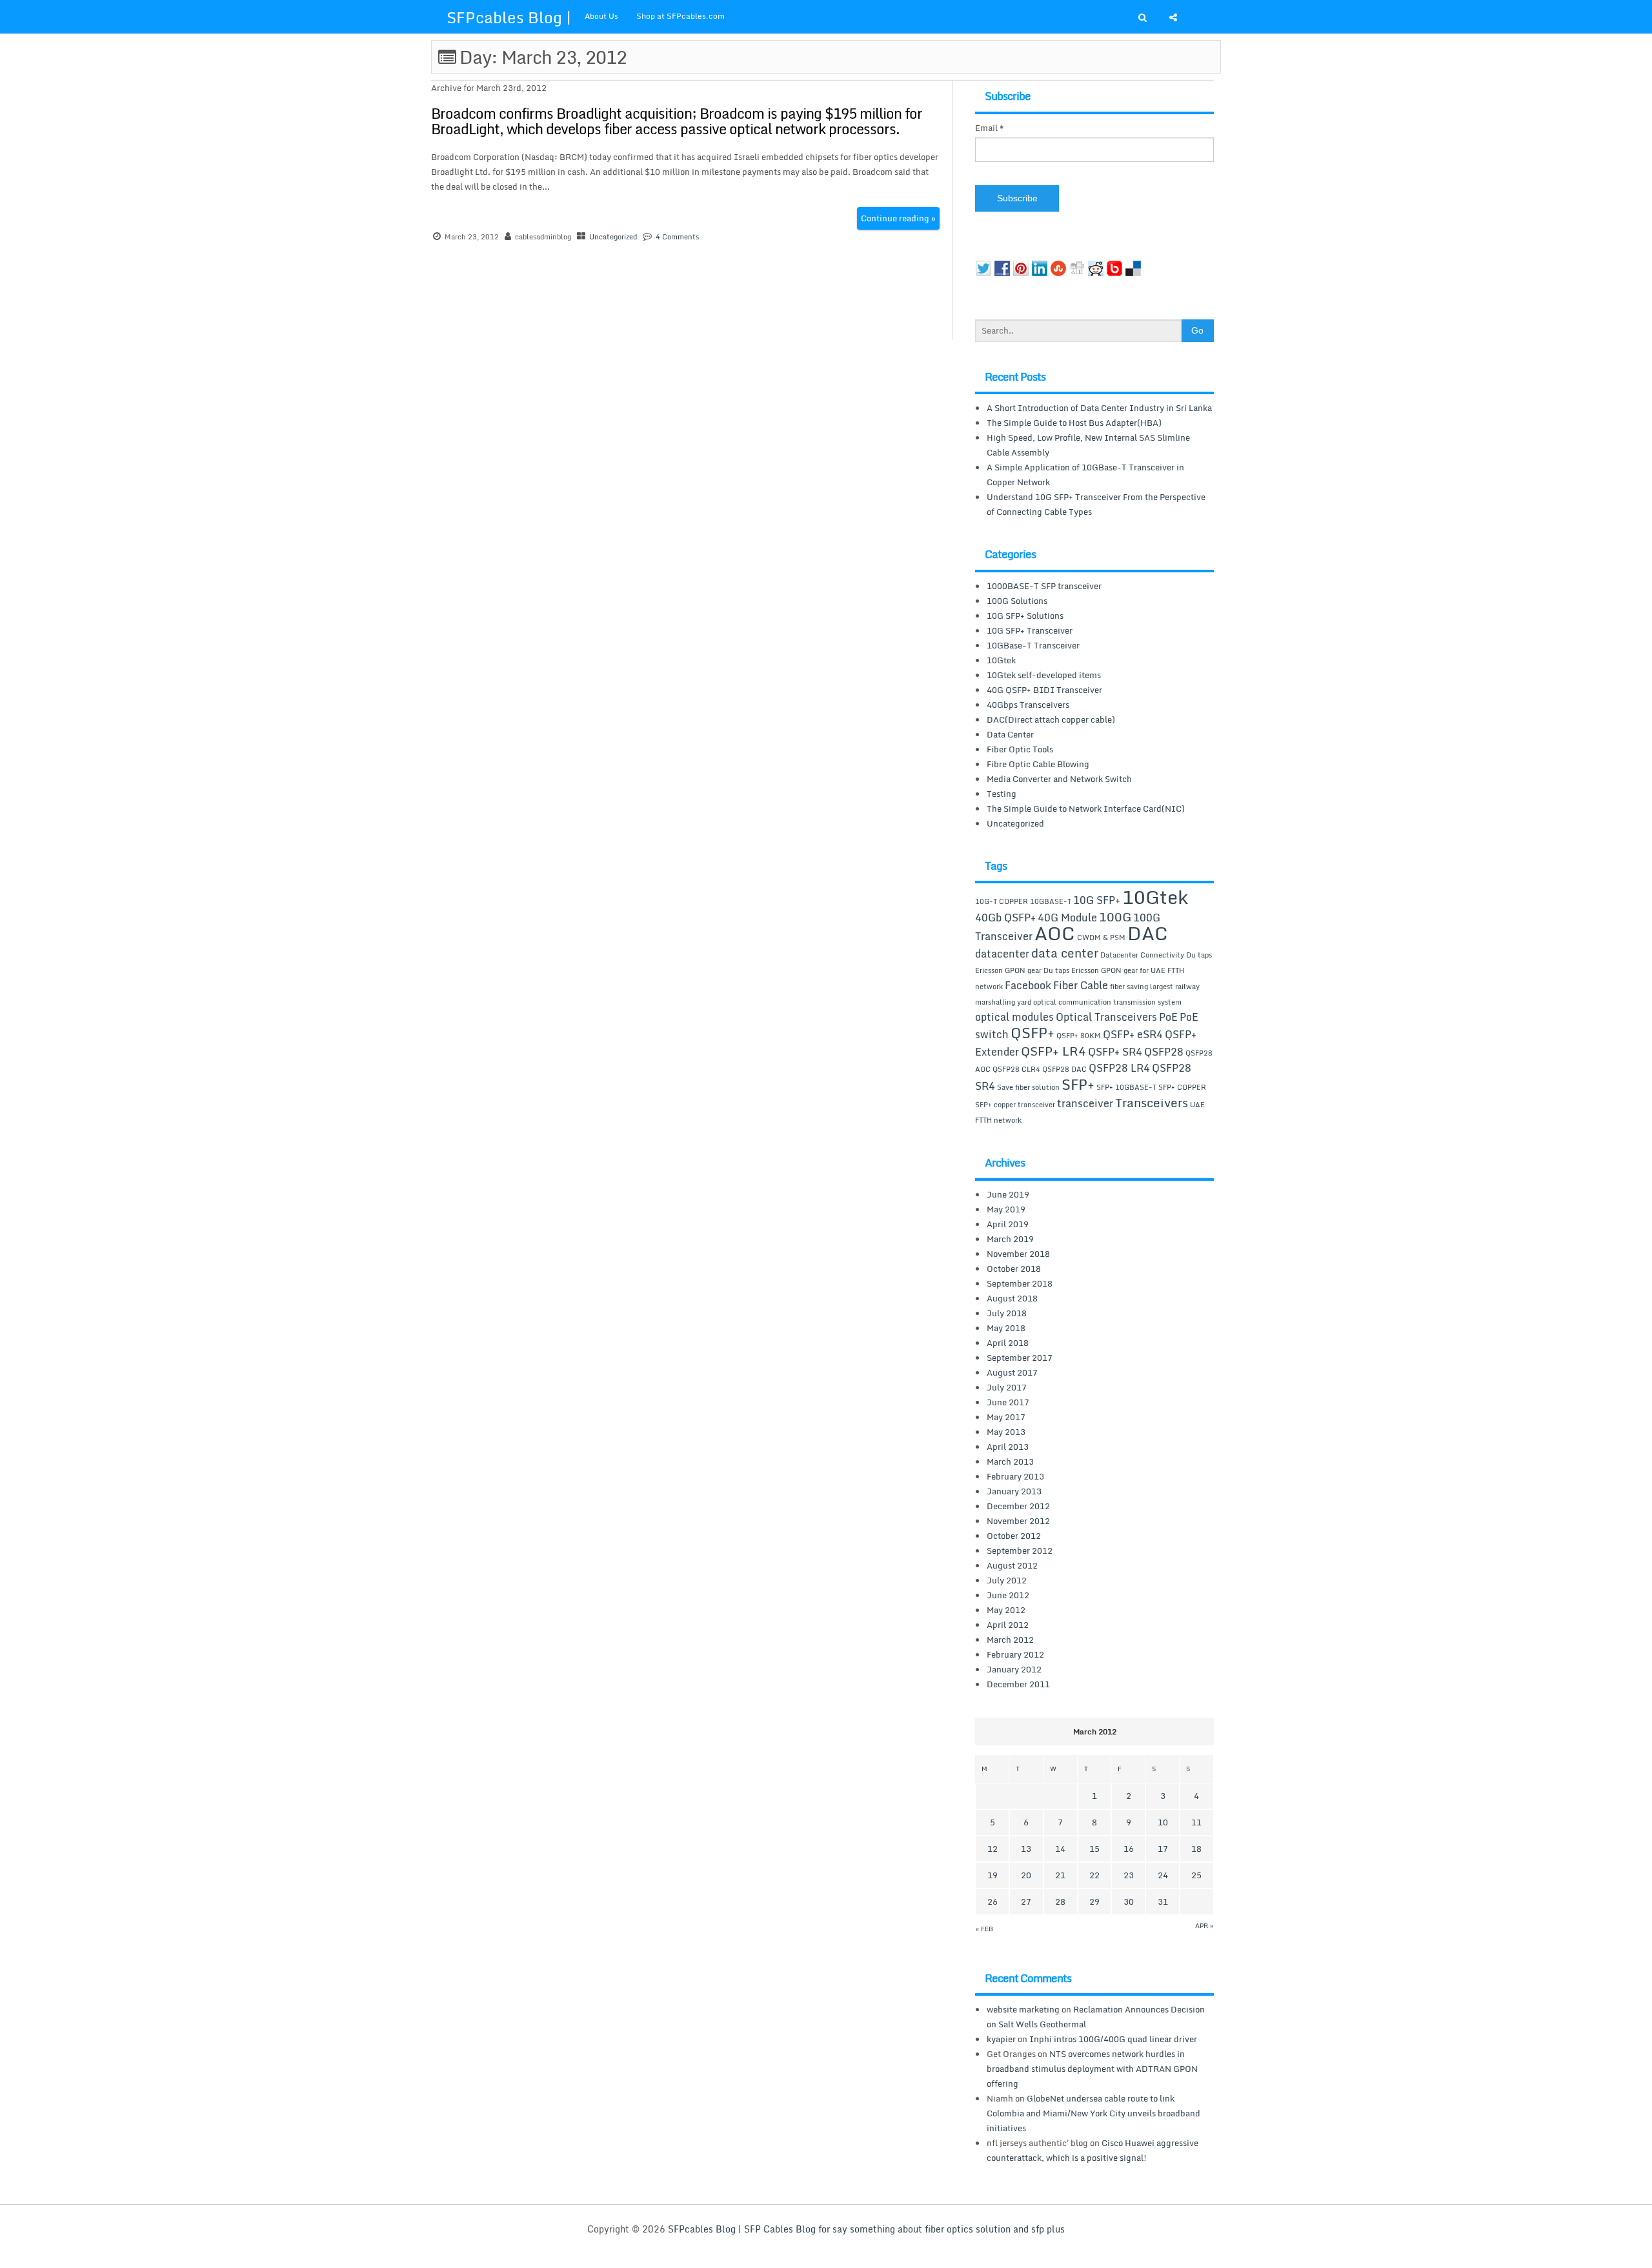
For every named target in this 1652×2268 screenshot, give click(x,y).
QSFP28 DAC (1064, 1069)
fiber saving (1129, 987)
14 (1060, 1849)
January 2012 (1014, 1669)
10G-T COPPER (1002, 901)
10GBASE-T (1051, 901)
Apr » (1204, 1925)
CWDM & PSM (1101, 938)
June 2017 (1008, 1402)
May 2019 (1006, 1209)
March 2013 (1010, 1461)
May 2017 (1006, 1417)
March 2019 (1010, 1239)
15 (1094, 1849)
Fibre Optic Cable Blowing (1038, 764)
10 (1163, 1822)
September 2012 (1020, 1550)
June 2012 (1008, 1595)
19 (992, 1875)
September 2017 (1020, 1358)
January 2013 (1014, 1491)
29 (1094, 1902)
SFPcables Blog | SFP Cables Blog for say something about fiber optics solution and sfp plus (866, 2229)
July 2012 (1007, 1580)
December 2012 (1018, 1506)
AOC (1055, 933)
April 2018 (1008, 1343)
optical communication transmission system (1107, 1002)
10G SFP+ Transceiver (1030, 630)
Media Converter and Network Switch (1059, 779)
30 (1129, 1902)
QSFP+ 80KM (1079, 1036)
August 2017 (1012, 1372)
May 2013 (1006, 1432)
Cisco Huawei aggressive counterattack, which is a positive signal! (1093, 2150)
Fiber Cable (1081, 985)
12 (992, 1849)
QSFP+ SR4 (1115, 1052)
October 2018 (1014, 1269)
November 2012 (1018, 1521)
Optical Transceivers (1106, 1017)
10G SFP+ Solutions (1025, 616)
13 (1026, 1849)
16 (1129, 1849)
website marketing (1023, 2009)
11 (1196, 1822)
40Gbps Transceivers (1028, 705)
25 (1196, 1875)
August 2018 (1012, 1298)
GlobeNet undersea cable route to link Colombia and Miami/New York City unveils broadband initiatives (1093, 2113)
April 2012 (1008, 1625)
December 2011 (1018, 1684)
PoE (1168, 1017)
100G (1115, 917)
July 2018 (1007, 1313)
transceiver (1085, 1103)
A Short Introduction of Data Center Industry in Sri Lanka (1099, 408)
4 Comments (677, 237)
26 (992, 1902)
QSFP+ (1032, 1032)
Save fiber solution (1028, 1087)
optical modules (1014, 1017)
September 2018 (1020, 1283)
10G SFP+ (1097, 900)
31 (1163, 1902)
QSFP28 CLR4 (1016, 1069)
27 (1026, 1902)
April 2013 (1008, 1447)
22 (1094, 1875)
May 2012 (1006, 1610)
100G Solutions (1017, 601)
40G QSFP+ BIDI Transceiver (1044, 690)
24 (1163, 1875)
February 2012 (1015, 1654)
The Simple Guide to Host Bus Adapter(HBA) (1074, 423)
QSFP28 (1164, 1052)
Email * (990, 128)
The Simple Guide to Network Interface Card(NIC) (1086, 808)
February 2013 (1015, 1476)
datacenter (1002, 954)
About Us (601, 16)
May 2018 (1006, 1328)
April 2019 (1008, 1224)
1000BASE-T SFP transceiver (1044, 586)
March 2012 (1010, 1640)
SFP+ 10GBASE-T (1126, 1087)
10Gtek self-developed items (1044, 675)
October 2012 (1014, 1536)
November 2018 (1018, 1254)
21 (1060, 1875)
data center (1065, 953)
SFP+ (1078, 1084)
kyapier (1001, 2039)
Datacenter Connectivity (1142, 955)
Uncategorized (613, 237)
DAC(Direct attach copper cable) (1051, 719)
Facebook (1028, 985)
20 (1026, 1875)
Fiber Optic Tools (1020, 749)
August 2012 (1012, 1565)
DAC (1148, 933)
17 (1163, 1849)
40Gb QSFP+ (1005, 918)
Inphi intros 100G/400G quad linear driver (1113, 2039)
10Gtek (1001, 660)
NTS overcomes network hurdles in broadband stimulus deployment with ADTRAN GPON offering (1092, 2069)
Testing (1002, 794)
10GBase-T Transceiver (1033, 645)
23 (1129, 1875)
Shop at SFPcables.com (680, 16)
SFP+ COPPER (1182, 1087)
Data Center (1010, 734)
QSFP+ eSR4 (1133, 1034)
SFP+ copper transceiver (1015, 1105)
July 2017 (1007, 1387)
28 (1060, 1902)
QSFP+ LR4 (1053, 1051)
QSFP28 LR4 (1119, 1068)
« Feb (984, 1929)
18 (1196, 1849)
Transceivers (1152, 1102)
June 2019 (1008, 1194)
